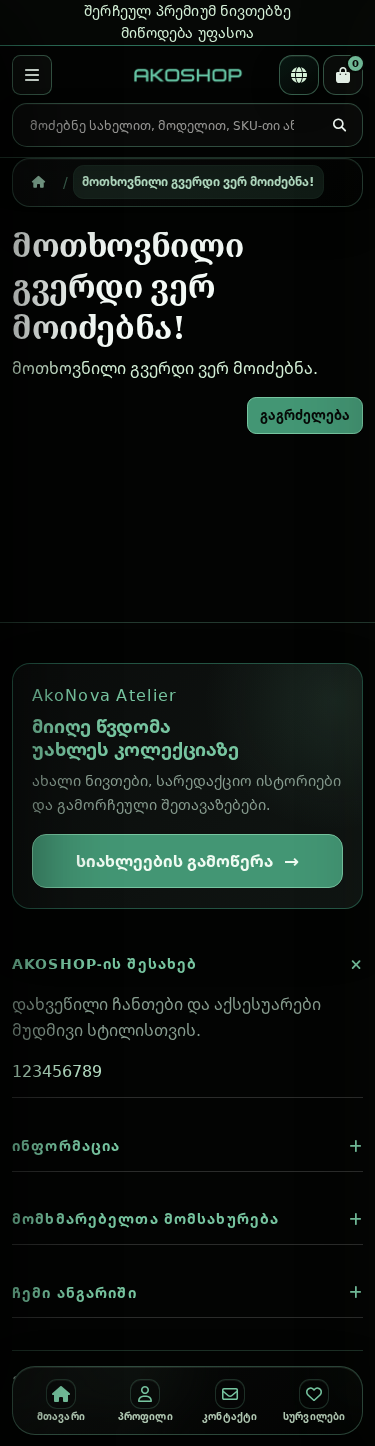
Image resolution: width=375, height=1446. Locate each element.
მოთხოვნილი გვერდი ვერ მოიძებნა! (198, 181)
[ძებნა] (339, 126)
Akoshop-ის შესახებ (104, 963)
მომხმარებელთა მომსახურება (145, 1218)
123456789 (57, 1071)
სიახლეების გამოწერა (174, 861)
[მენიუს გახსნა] (32, 75)
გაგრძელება (305, 415)
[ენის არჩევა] (299, 75)
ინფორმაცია (66, 1145)
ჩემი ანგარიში (74, 1292)
